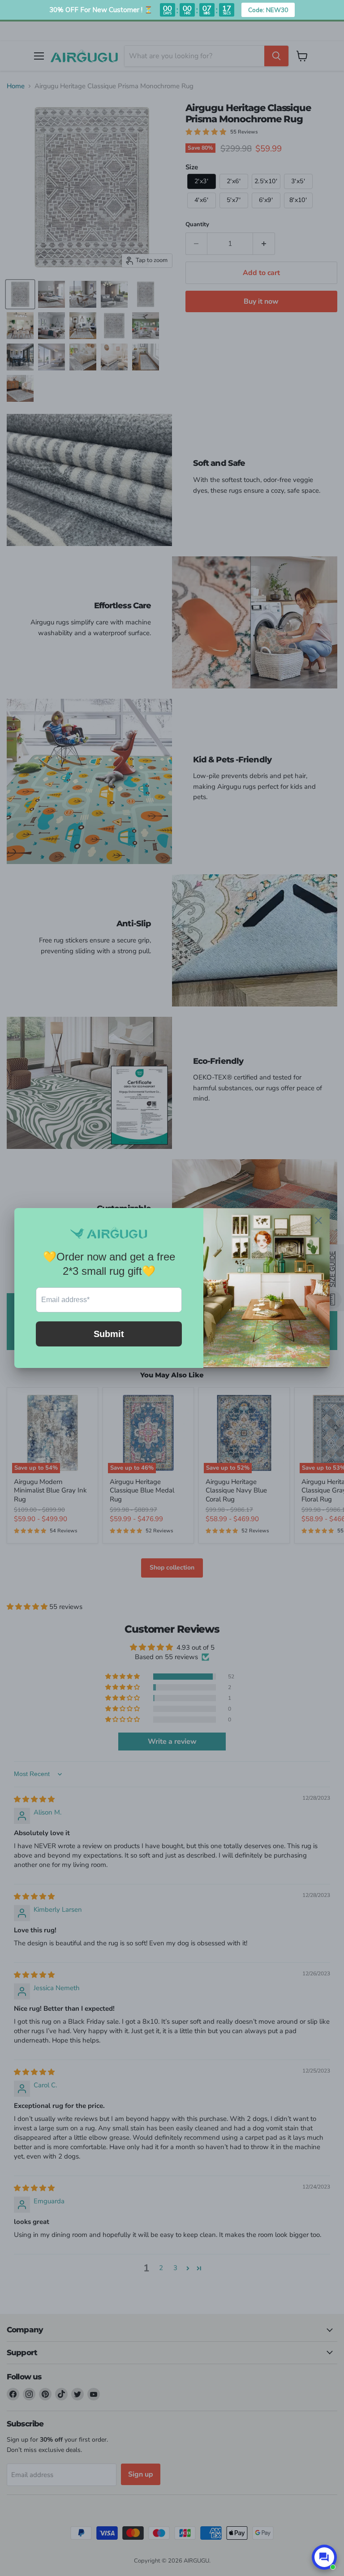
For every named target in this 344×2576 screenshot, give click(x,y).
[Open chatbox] (324, 2557)
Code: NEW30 (268, 10)
